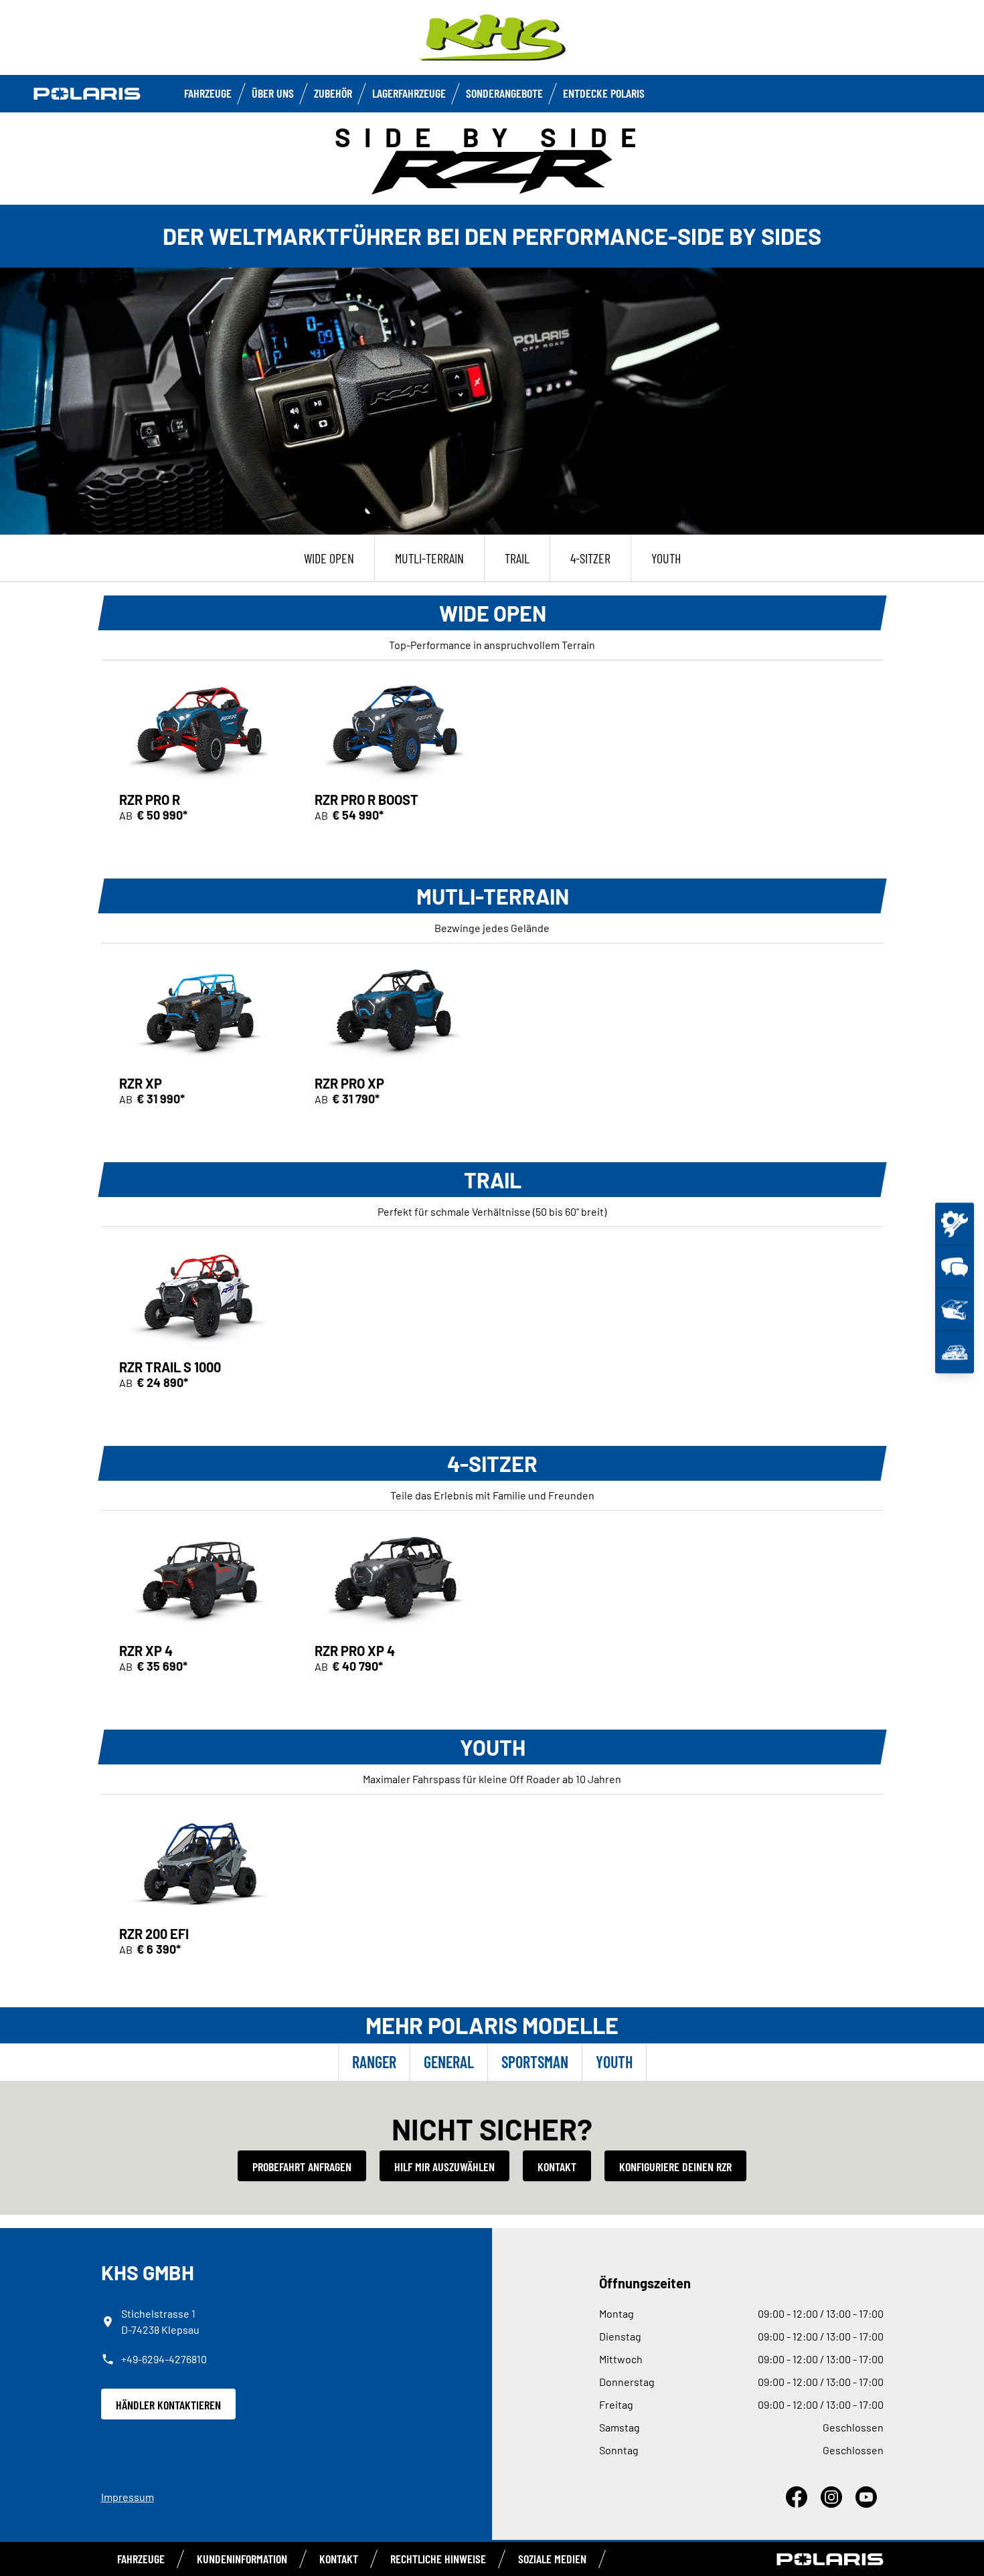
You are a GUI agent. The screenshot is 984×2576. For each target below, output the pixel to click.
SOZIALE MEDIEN (552, 2559)
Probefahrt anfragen (302, 2167)
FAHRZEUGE (208, 93)
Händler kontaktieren (168, 2405)
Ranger (374, 2062)
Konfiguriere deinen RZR (675, 2167)
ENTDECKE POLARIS (604, 93)
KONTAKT (339, 2559)
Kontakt (557, 2167)
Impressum (128, 2497)
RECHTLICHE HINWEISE (438, 2559)
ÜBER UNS (273, 93)
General (449, 2062)
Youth (614, 2062)
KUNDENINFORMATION (242, 2559)
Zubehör (333, 93)
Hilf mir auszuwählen (444, 2167)
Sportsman (535, 2062)
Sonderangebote (504, 93)
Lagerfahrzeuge (409, 93)
